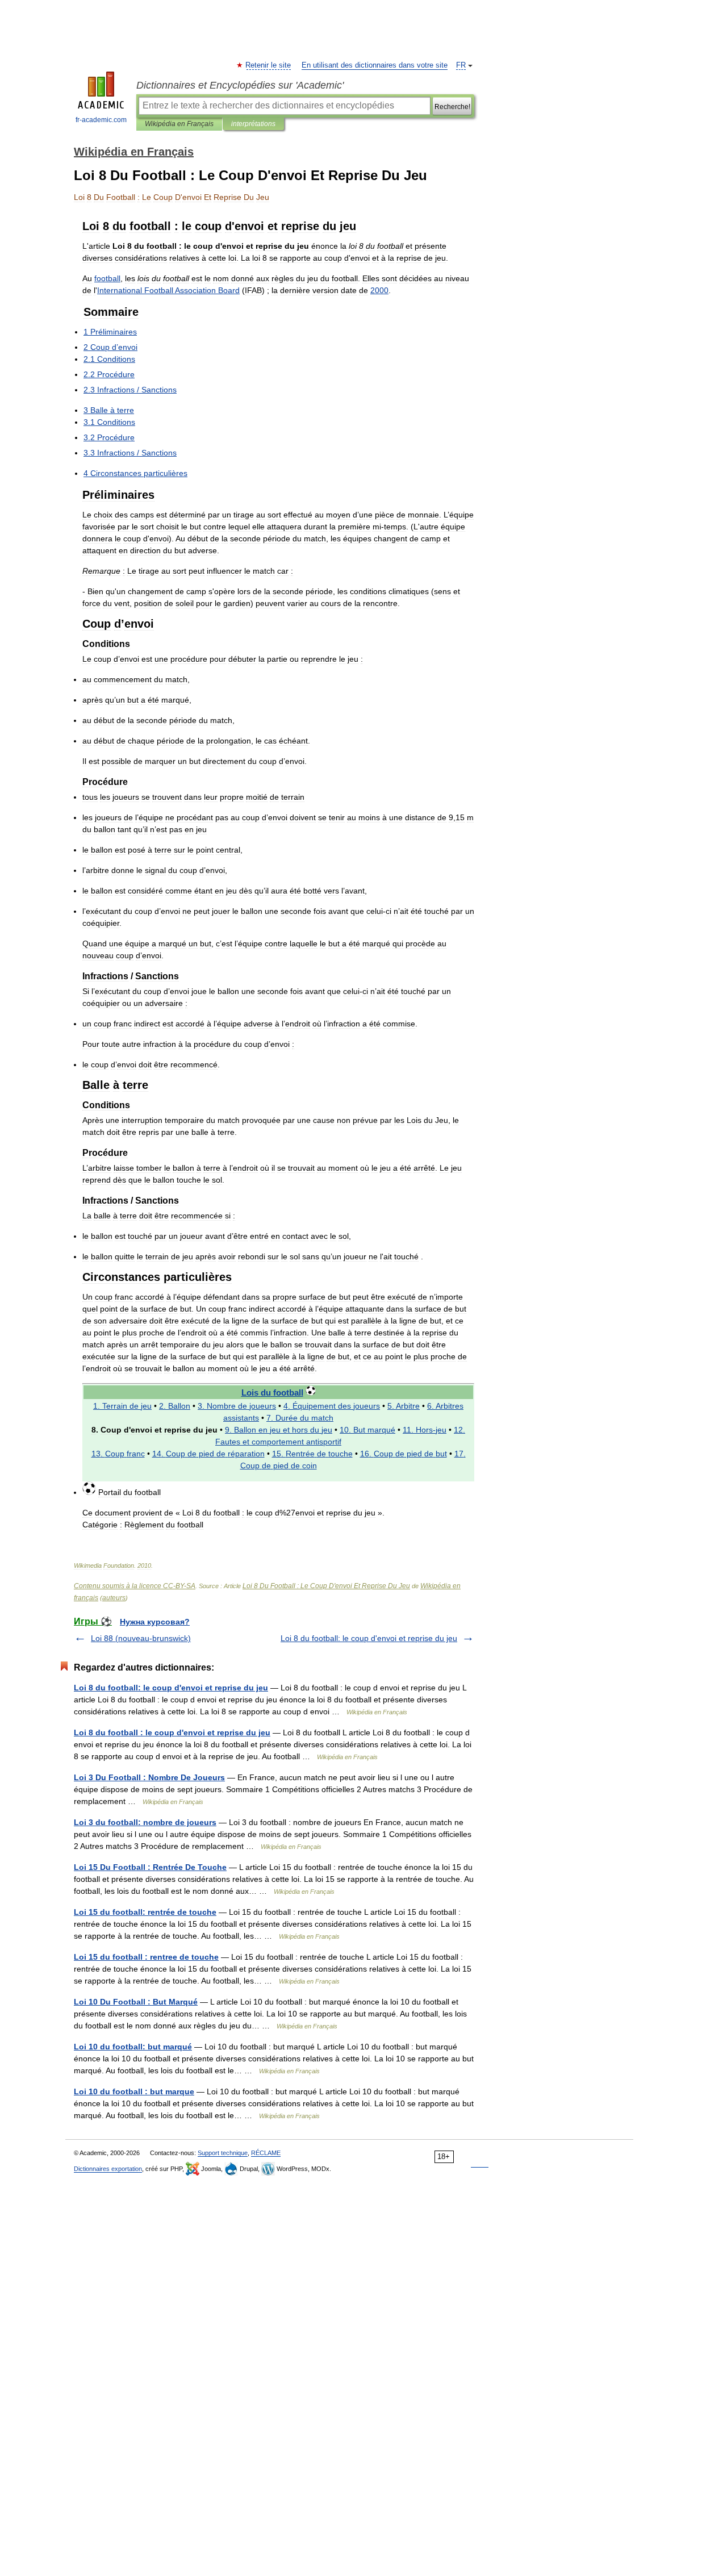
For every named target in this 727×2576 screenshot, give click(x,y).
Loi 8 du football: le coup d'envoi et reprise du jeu (369, 1638)
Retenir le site (269, 65)
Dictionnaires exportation (108, 2169)
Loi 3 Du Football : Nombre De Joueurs (149, 1777)
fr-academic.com (101, 120)
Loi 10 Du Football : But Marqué (136, 2002)
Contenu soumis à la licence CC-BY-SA (135, 1586)
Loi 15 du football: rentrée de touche (145, 1912)
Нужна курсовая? (155, 1622)
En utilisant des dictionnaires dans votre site (375, 65)
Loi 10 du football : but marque (134, 2091)
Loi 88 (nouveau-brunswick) (141, 1638)
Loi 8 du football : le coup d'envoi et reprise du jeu (172, 1732)
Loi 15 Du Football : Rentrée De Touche (150, 1867)
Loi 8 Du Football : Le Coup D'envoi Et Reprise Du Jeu (326, 1586)
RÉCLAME (266, 2153)
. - (425, 1430)
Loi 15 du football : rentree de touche (146, 1957)
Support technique (223, 2153)
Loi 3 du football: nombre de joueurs (145, 1822)
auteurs (114, 1598)
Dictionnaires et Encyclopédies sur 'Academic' (240, 85)
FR (461, 65)
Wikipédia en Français (179, 124)
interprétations (253, 124)
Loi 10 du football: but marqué (133, 2047)
